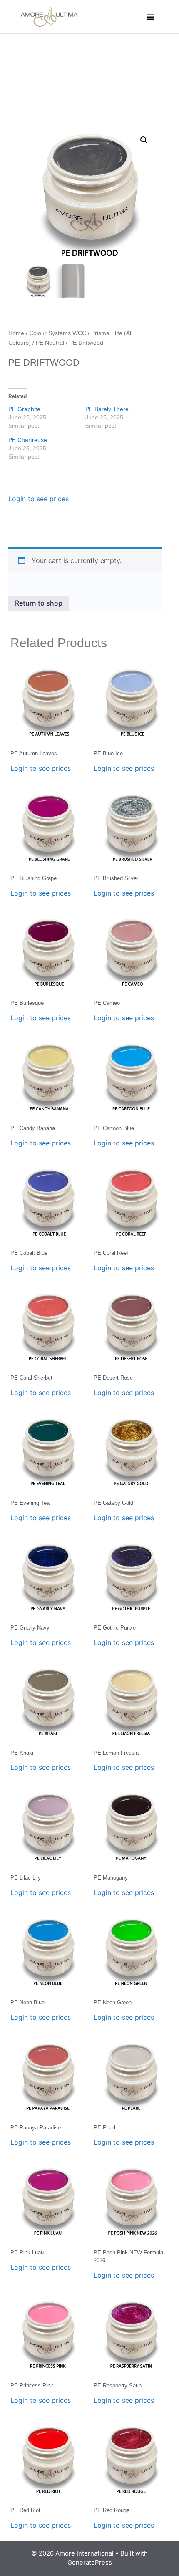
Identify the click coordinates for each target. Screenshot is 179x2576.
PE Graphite (24, 409)
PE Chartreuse (28, 440)
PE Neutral (50, 343)
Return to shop (39, 603)
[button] (150, 17)
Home (16, 333)
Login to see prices (39, 499)
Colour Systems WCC (58, 333)
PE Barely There (107, 409)
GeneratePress (90, 2562)
